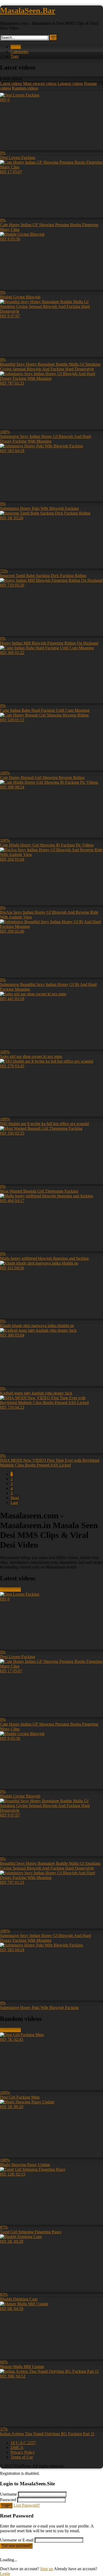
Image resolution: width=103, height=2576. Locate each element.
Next (15, 1498)
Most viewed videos (40, 83)
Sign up (47, 2569)
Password (8, 2500)
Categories (19, 52)
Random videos (25, 88)
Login (6, 2505)
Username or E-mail (17, 2540)
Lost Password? (27, 2505)
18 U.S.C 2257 (23, 2443)
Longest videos (70, 83)
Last (14, 1502)
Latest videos (11, 83)
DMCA (17, 2447)
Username (8, 2494)
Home (16, 47)
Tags (15, 56)
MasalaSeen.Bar (28, 10)
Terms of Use (22, 2457)
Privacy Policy (23, 2452)
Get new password (16, 2546)
